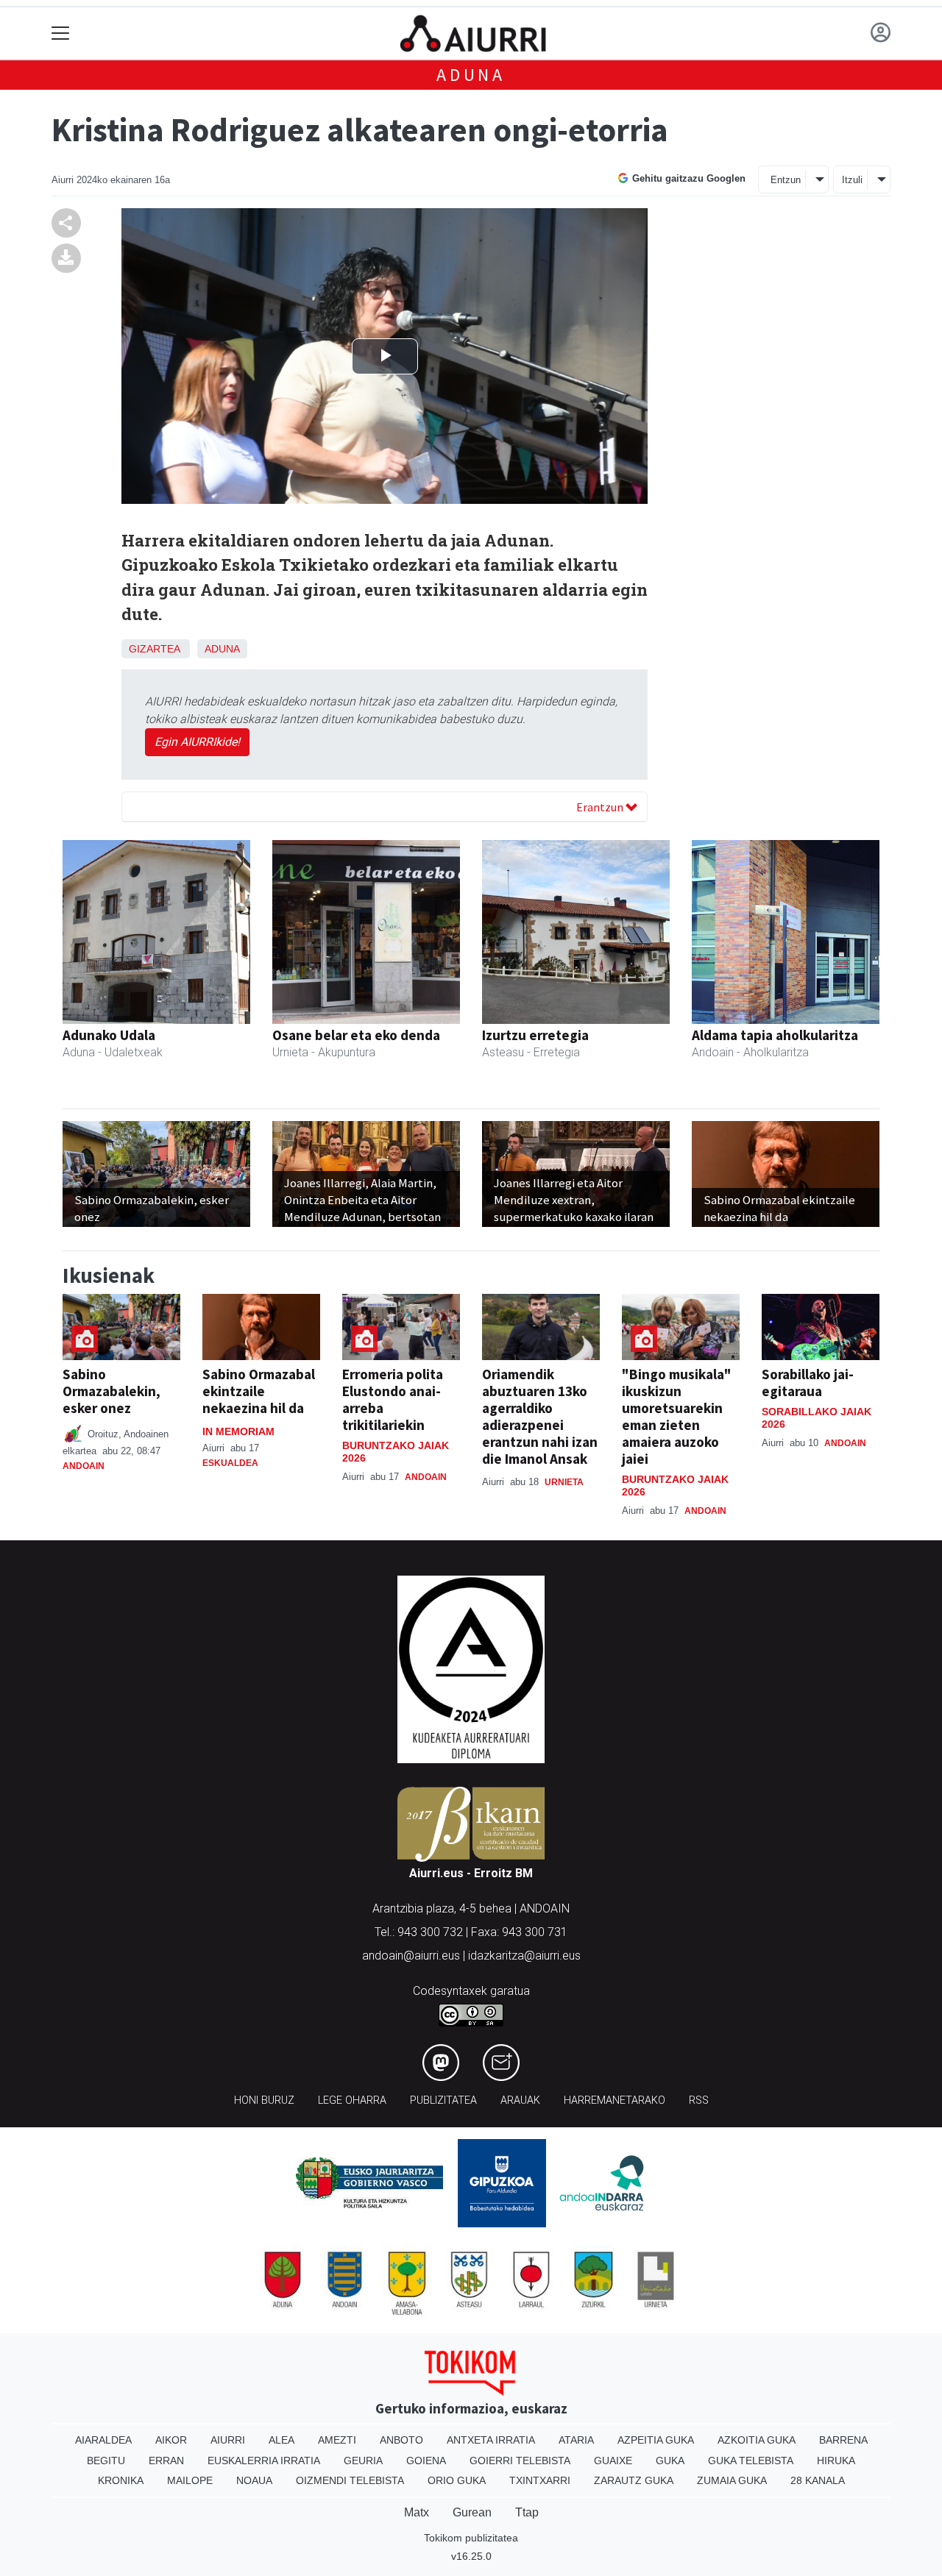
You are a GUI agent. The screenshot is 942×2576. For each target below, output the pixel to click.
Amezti (337, 2440)
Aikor (171, 2440)
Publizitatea (443, 2100)
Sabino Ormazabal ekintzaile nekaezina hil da (259, 1391)
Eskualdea (230, 1463)
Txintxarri (540, 2480)
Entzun (786, 180)
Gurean (472, 2512)
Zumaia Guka (732, 2480)
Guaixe (613, 2461)
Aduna (471, 75)
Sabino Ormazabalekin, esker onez (111, 1391)
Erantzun (601, 807)
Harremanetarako (615, 2100)
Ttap (527, 2512)
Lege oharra (352, 2100)
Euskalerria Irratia (264, 2461)
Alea (281, 2440)
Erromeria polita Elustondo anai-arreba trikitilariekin (393, 1399)
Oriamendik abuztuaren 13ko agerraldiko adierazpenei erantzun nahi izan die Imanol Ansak (540, 1416)
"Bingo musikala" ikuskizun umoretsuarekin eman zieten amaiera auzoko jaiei (677, 1416)
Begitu (106, 2461)
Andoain (84, 1466)
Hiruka (836, 2461)
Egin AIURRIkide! (197, 742)
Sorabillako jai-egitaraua (808, 1383)
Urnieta (564, 1482)
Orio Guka (457, 2480)
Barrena (843, 2440)
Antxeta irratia (491, 2440)
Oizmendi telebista (350, 2480)
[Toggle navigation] (61, 33)
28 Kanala (818, 2480)
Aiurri (228, 2440)
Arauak (520, 2100)
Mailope (190, 2480)
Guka (670, 2461)
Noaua (254, 2480)
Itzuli (852, 180)
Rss (699, 2100)
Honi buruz (264, 2100)
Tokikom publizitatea (471, 2538)
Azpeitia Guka (656, 2440)
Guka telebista (751, 2461)
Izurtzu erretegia (535, 1035)
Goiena (426, 2461)
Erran (166, 2461)
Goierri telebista (520, 2461)
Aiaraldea (103, 2440)
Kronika (121, 2480)
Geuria (363, 2461)
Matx (417, 2512)
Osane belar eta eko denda (356, 1035)
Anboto (401, 2440)
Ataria (576, 2440)
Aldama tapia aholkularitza (775, 1035)
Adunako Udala (109, 1035)
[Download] (66, 258)
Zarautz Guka (634, 2480)
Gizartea (154, 649)
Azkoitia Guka (757, 2440)
